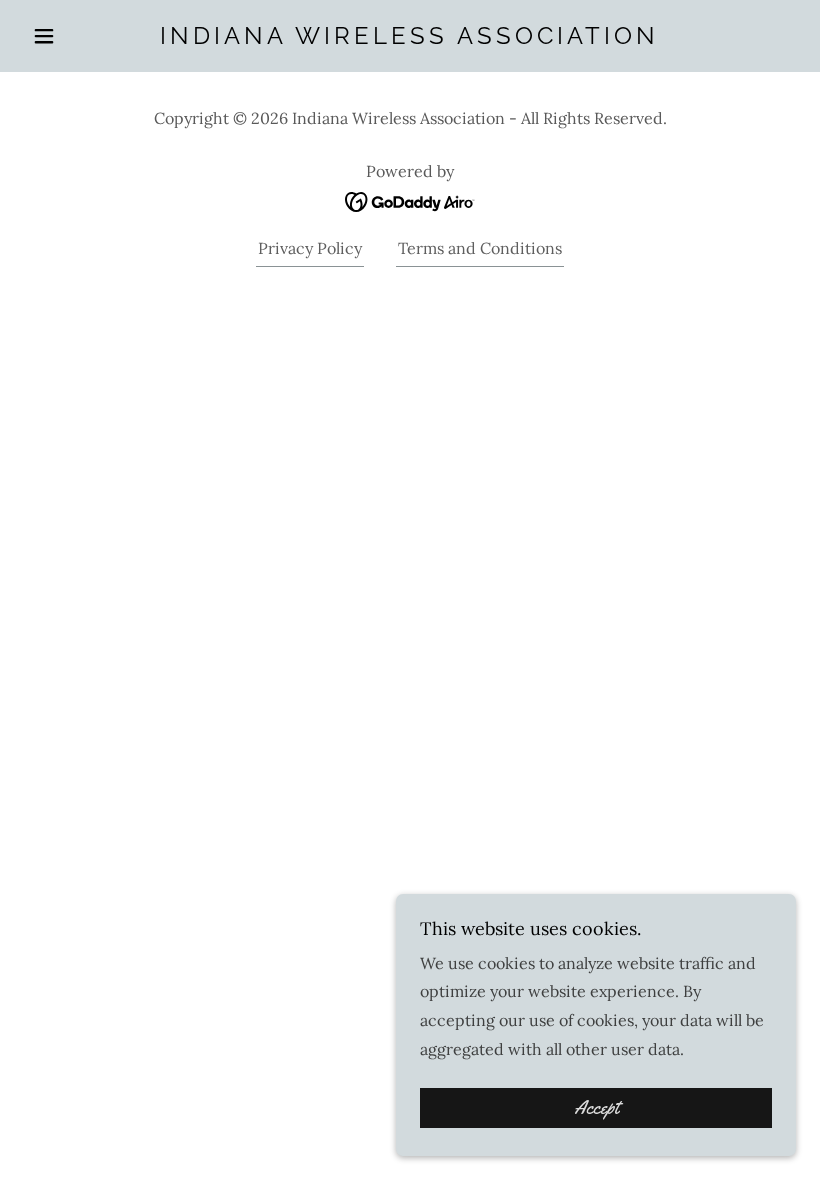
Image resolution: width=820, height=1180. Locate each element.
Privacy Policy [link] (310, 248)
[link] (410, 38)
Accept (596, 1108)
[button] (82, 36)
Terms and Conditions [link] (480, 248)
